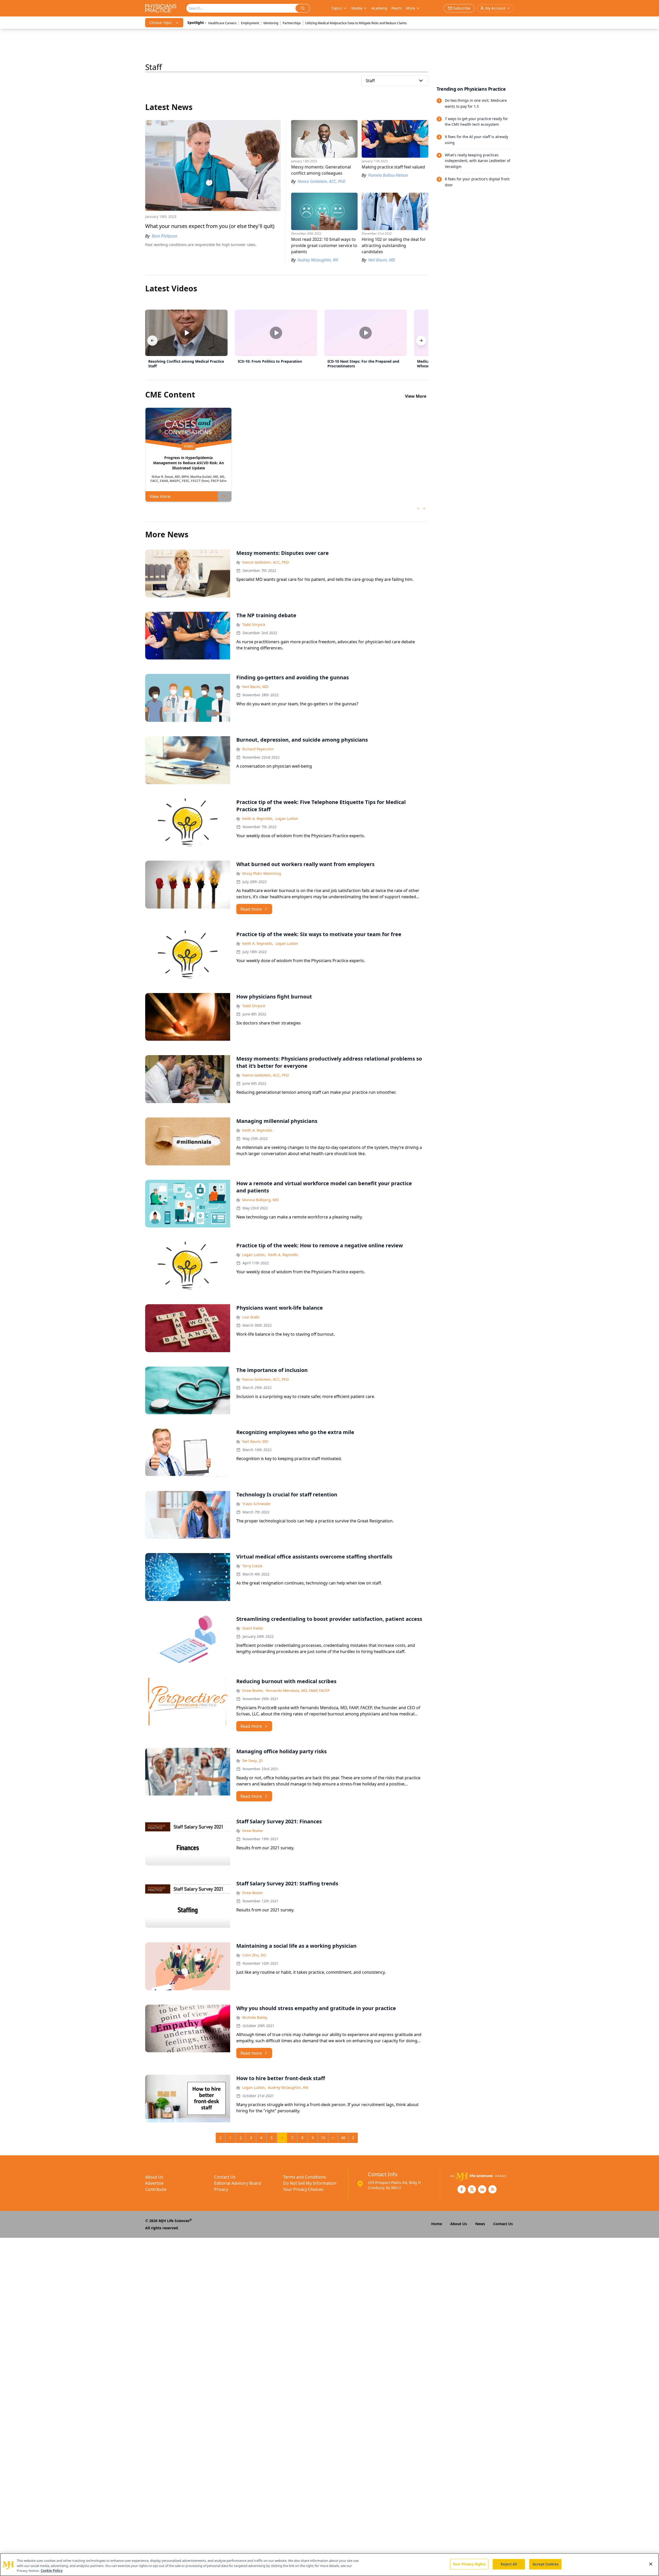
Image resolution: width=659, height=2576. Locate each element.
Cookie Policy (52, 2571)
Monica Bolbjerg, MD (260, 1200)
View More (416, 396)
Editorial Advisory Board (238, 2183)
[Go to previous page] (221, 2138)
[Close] (651, 2564)
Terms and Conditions (305, 2177)
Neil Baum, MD (255, 687)
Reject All (509, 2564)
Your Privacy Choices (303, 2189)
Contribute (156, 2189)
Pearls (397, 8)
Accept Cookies (545, 2564)
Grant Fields (253, 1628)
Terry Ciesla (252, 1566)
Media (357, 8)
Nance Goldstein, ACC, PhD (266, 562)
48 (343, 2138)
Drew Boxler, (253, 1690)
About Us (154, 2177)
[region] (329, 2565)
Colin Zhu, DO (254, 1955)
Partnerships (292, 23)
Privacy (221, 2189)
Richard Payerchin (258, 749)
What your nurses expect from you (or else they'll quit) (210, 226)
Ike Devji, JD (252, 1761)
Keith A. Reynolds (257, 1130)
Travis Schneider (257, 1504)
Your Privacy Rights (469, 2564)
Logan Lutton (287, 819)
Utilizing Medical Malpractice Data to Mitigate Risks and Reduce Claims (356, 23)
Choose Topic (161, 23)
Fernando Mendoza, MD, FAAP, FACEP (298, 1690)
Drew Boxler (253, 1831)
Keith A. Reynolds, (258, 819)
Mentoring (271, 23)
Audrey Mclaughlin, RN (288, 2087)
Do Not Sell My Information (310, 2183)
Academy (379, 8)
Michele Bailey (255, 2017)
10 (323, 2138)
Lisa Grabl (251, 1317)
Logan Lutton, (254, 1255)
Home (437, 2224)
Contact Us (225, 2177)
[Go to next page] (353, 2138)
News (480, 2224)
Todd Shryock (254, 625)
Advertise (154, 2183)
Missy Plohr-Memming (262, 873)
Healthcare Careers (222, 23)
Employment (250, 23)
